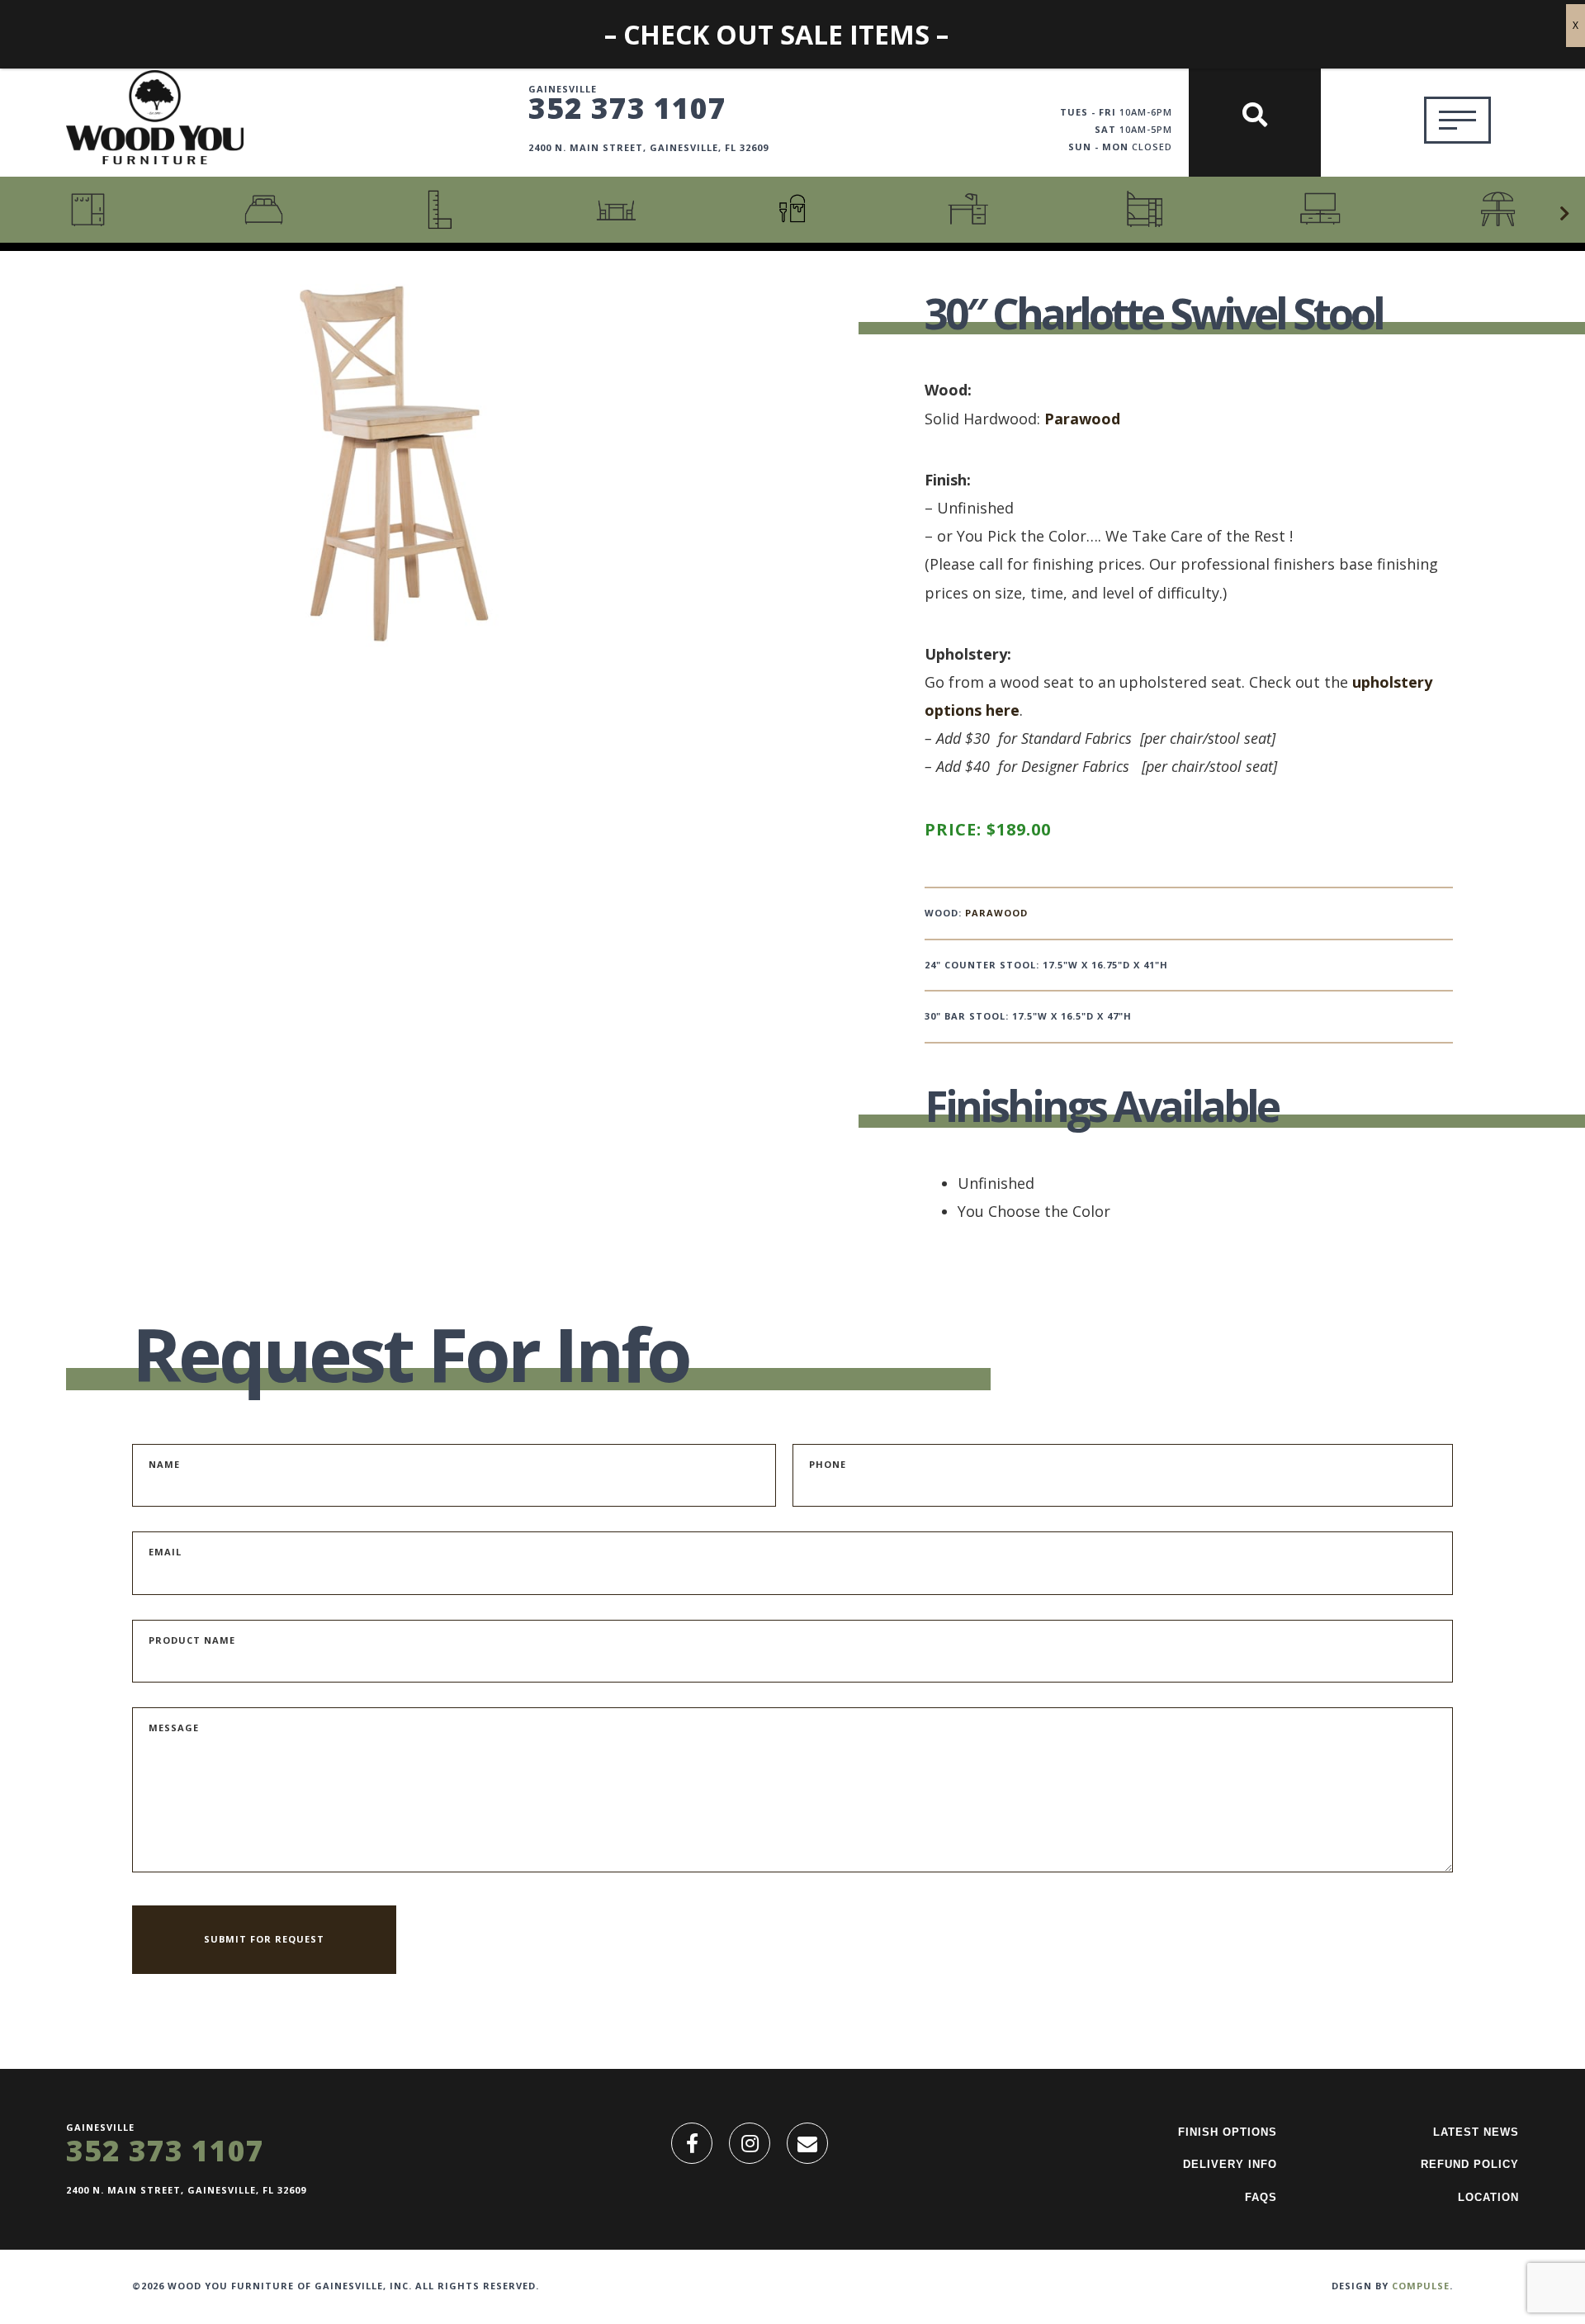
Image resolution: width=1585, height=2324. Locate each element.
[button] (1564, 214)
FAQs (1261, 2197)
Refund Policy (1470, 2164)
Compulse (1421, 2286)
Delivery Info (1230, 2164)
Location (1488, 2197)
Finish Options (1228, 2132)
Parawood (1082, 419)
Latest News (1476, 2132)
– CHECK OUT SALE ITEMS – (776, 34)
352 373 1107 (627, 107)
